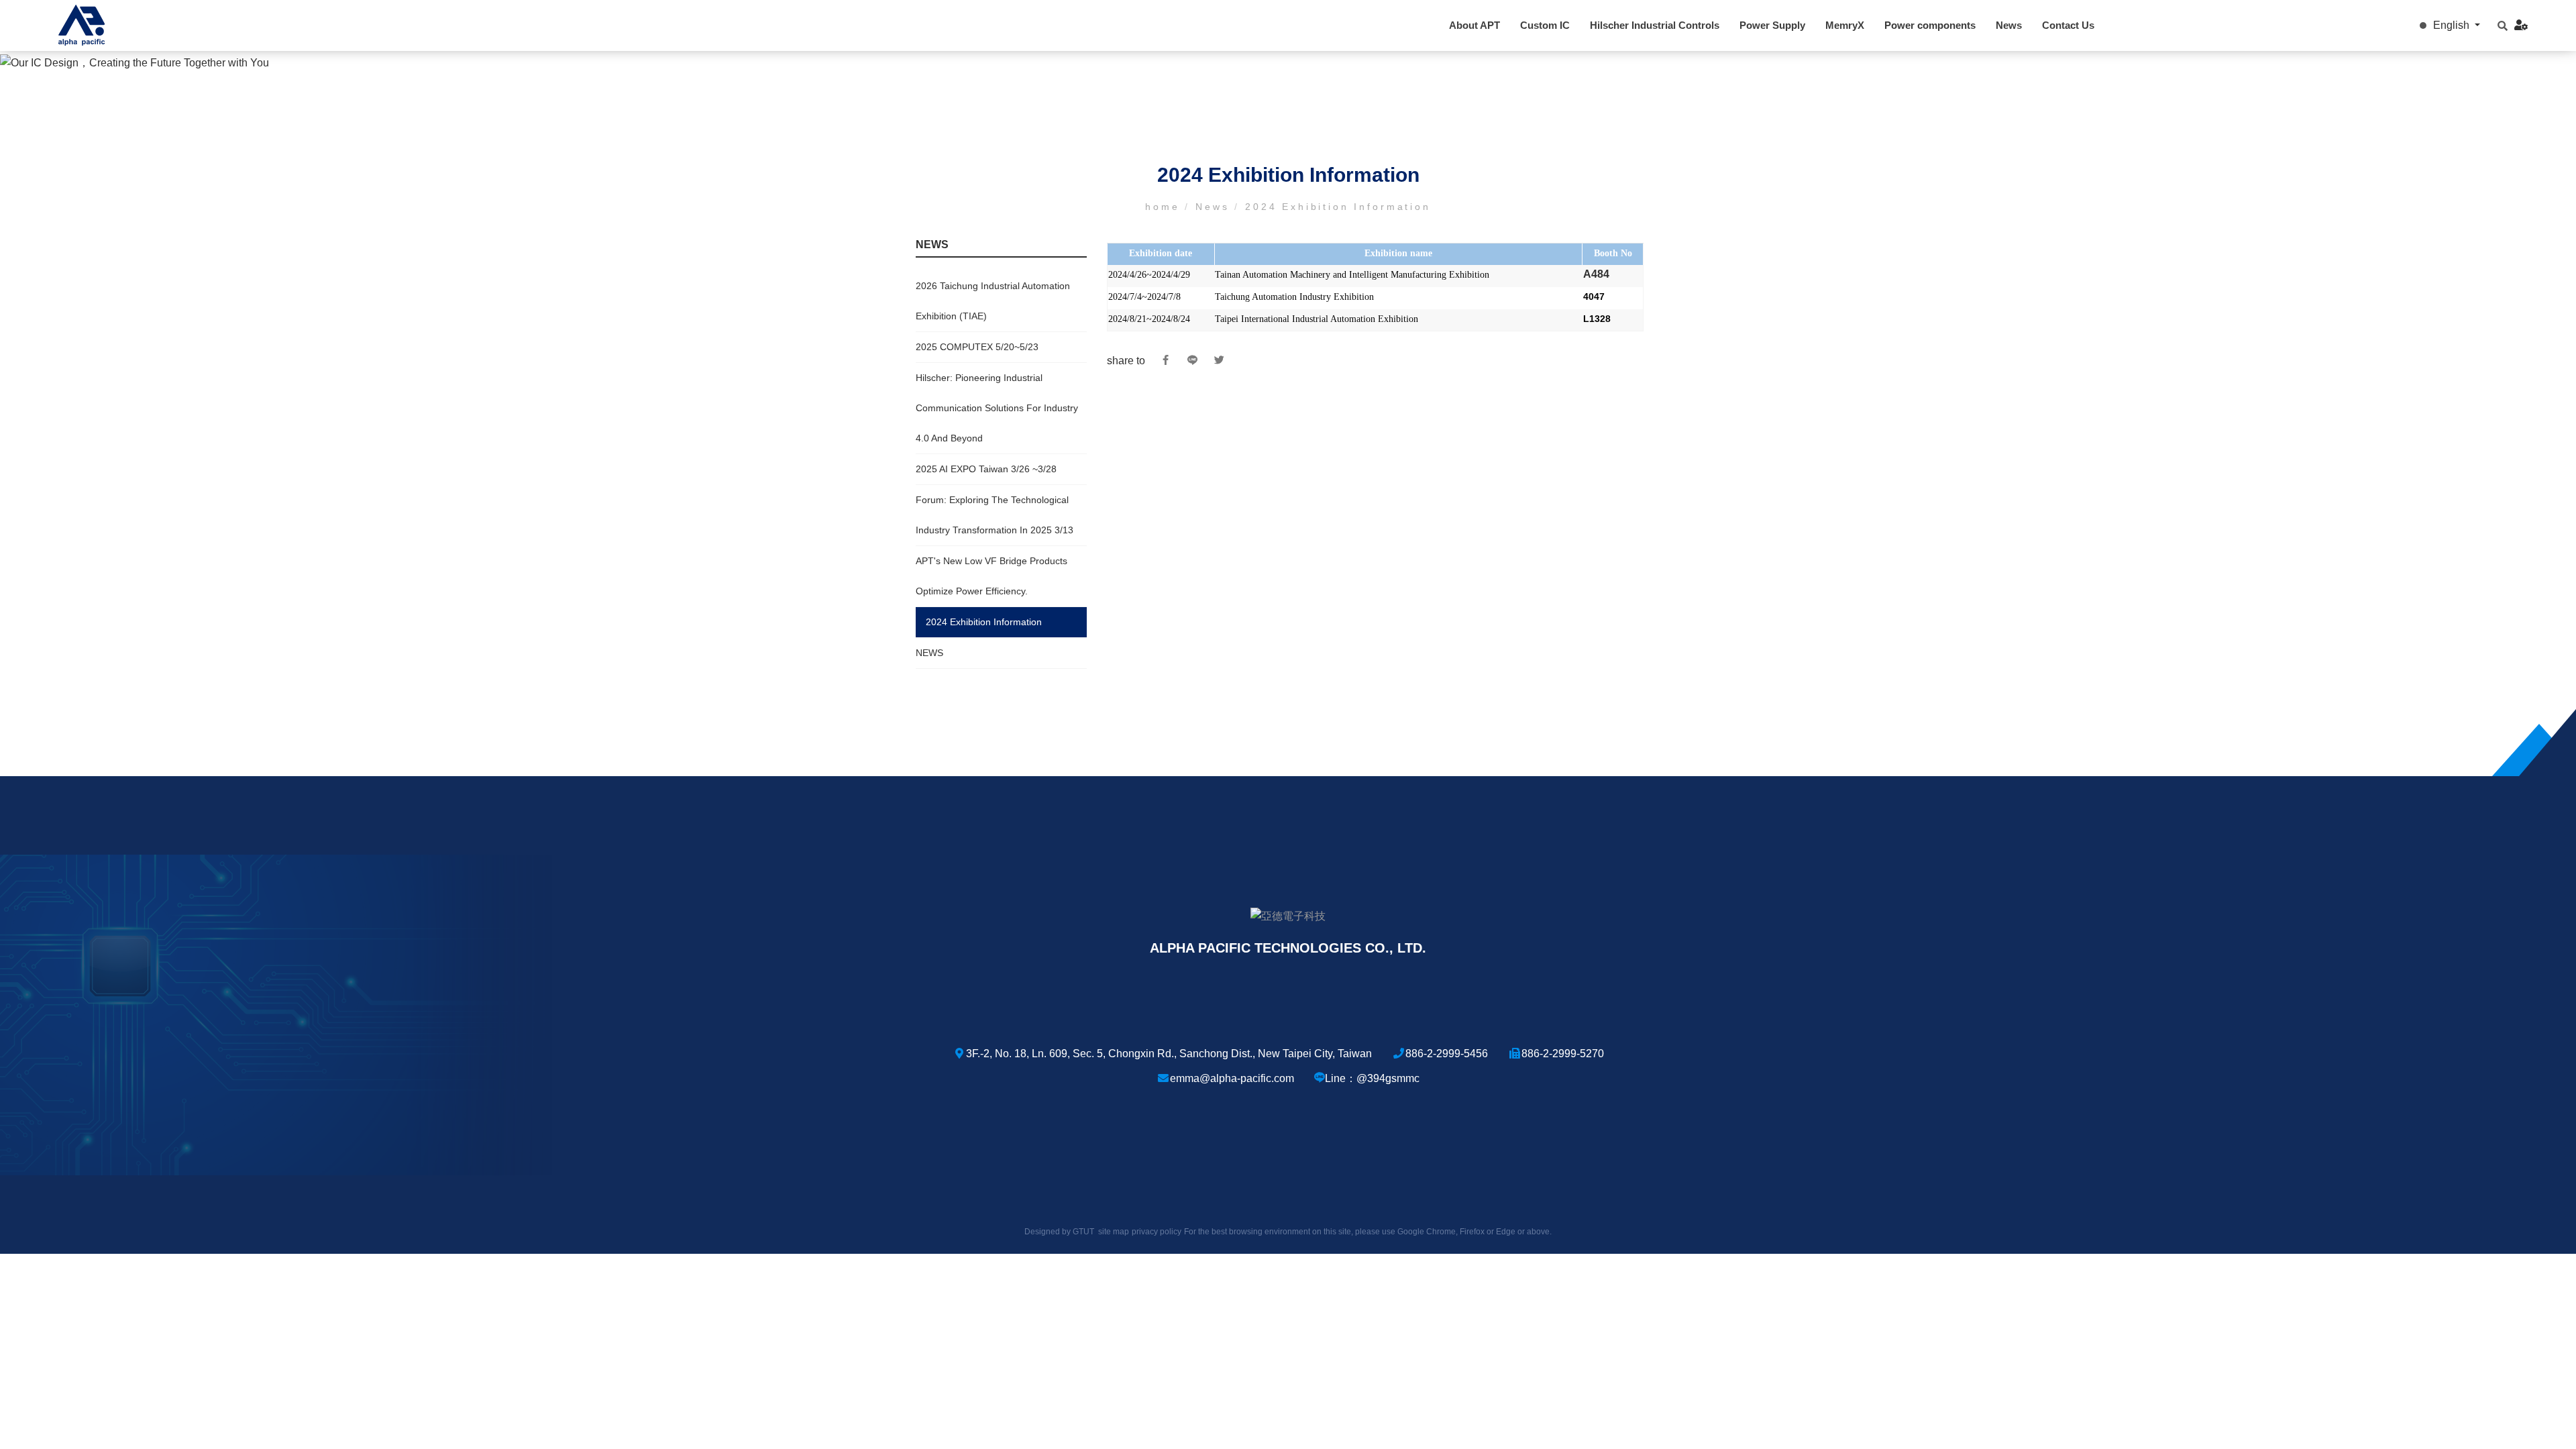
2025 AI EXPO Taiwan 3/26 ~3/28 (986, 469)
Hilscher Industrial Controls (1655, 25)
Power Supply (1772, 25)
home (1165, 207)
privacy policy (1157, 1232)
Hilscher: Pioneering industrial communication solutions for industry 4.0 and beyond (997, 408)
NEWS (929, 653)
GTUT (1083, 1232)
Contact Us (2068, 25)
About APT (1474, 25)
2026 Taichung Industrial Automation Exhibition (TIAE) (993, 301)
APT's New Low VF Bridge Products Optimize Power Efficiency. (991, 576)
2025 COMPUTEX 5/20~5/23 (977, 347)
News (2009, 25)
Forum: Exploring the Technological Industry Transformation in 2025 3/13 (995, 515)
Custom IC (1545, 25)
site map (1114, 1232)
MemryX (1845, 25)
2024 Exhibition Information (984, 622)
